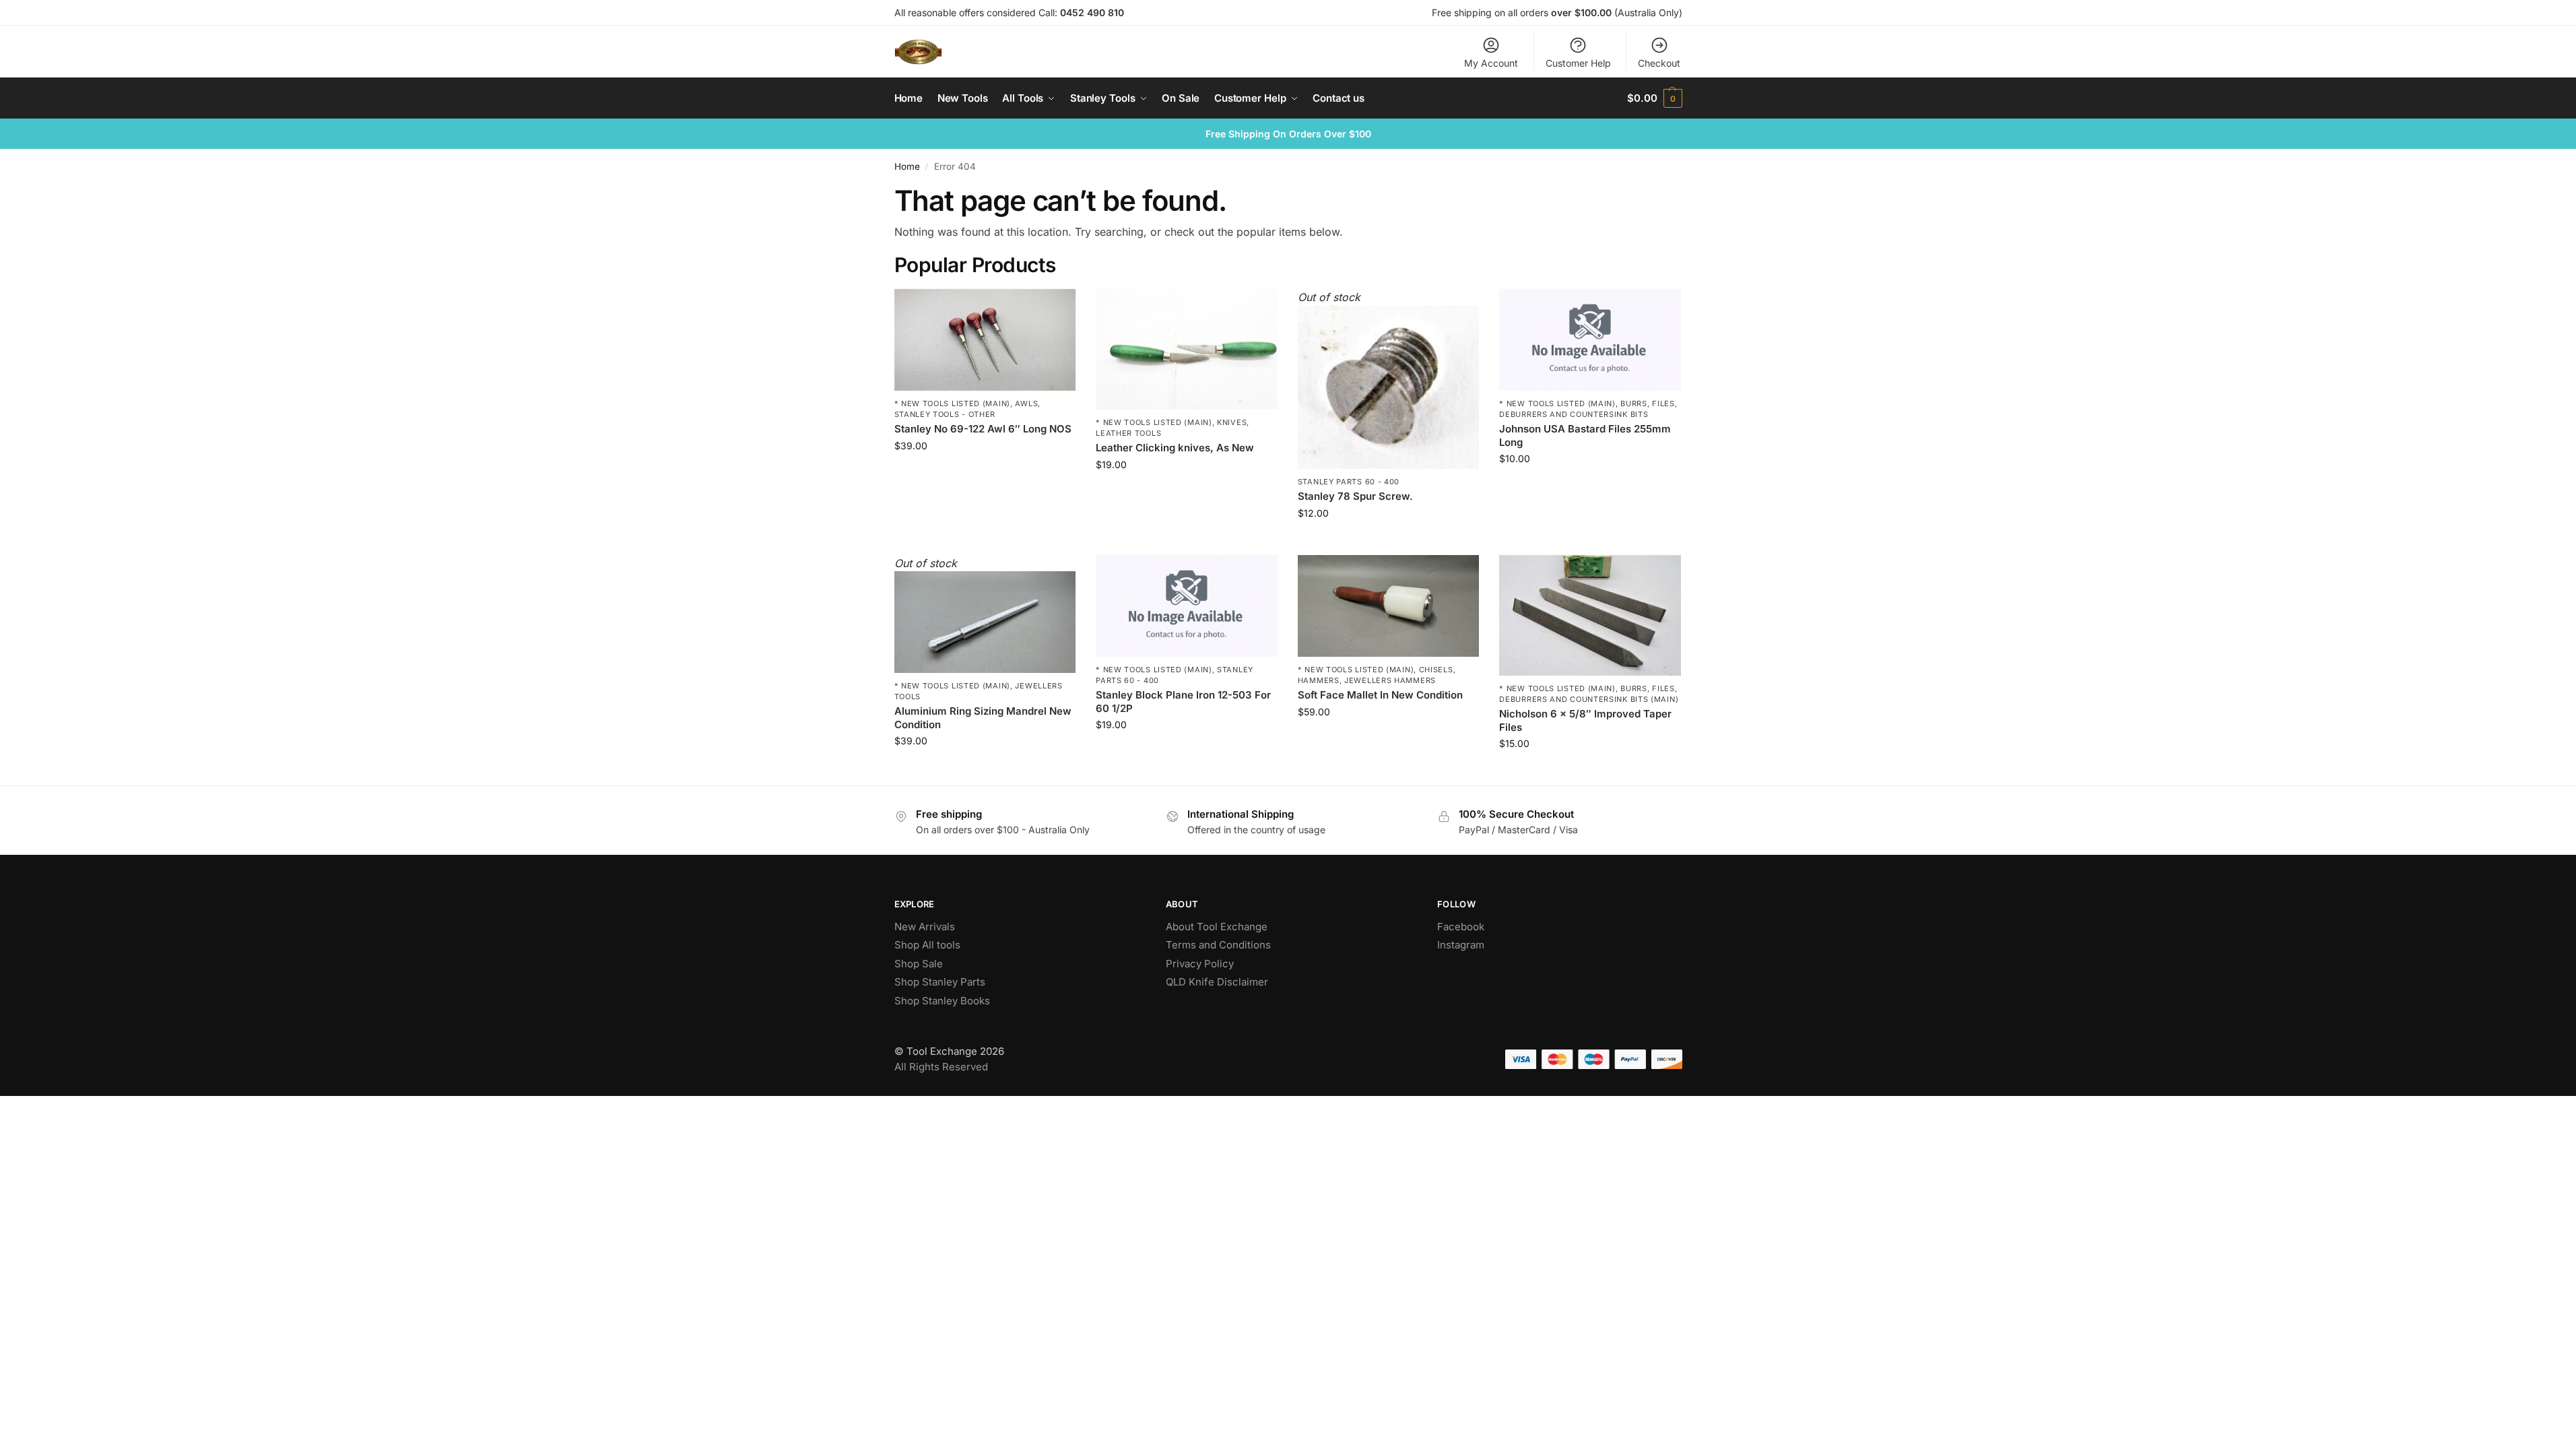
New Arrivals (925, 927)
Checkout (1659, 63)
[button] (1654, 98)
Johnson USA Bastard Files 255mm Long (1585, 435)
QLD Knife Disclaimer (1217, 982)
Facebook (1461, 927)
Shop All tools (927, 945)
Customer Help (1578, 63)
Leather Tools (1128, 433)
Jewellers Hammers (1390, 680)
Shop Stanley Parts (940, 982)
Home (907, 166)
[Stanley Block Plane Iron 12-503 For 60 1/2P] (1187, 606)
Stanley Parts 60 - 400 (1349, 482)
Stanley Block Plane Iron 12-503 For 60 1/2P (1183, 702)
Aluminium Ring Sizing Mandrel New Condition (983, 718)
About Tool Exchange (1217, 927)
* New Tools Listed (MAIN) (953, 403)
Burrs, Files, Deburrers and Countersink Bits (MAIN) (1589, 693)
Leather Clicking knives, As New (1175, 448)
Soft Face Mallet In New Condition (1380, 695)
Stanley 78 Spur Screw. (1355, 496)
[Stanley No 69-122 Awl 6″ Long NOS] (985, 340)
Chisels (1436, 670)
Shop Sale (919, 964)
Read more (1389, 541)
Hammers (1319, 680)
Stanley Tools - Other (945, 414)
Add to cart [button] (985, 474)
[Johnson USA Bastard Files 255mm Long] (1590, 340)
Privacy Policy (1200, 964)
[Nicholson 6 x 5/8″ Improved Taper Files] (1590, 616)
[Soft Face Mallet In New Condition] (1389, 606)
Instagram (1461, 945)
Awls (1026, 403)
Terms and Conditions (1218, 945)
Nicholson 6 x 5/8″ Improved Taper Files (1585, 720)
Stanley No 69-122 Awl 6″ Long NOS (983, 429)
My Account (1491, 63)
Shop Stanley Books (942, 1001)
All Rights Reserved (941, 1067)
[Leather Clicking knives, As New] (1187, 350)
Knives (1232, 422)
